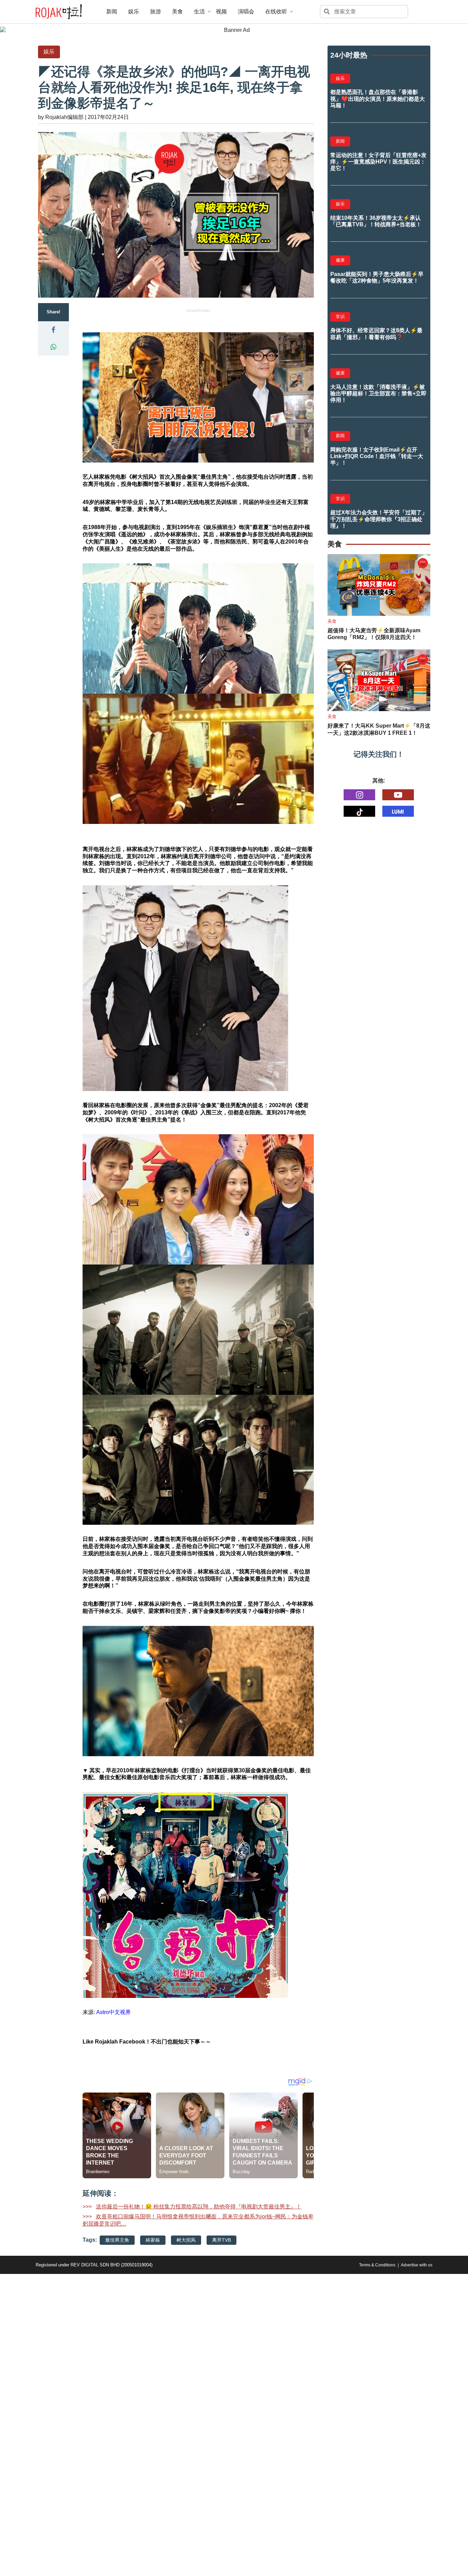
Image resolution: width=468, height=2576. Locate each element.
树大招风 (186, 2240)
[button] (53, 330)
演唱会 (246, 11)
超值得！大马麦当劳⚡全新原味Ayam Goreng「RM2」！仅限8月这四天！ (374, 634)
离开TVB (221, 2240)
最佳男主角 (117, 2240)
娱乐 (134, 11)
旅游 (156, 11)
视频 (221, 11)
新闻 (112, 11)
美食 (177, 11)
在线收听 (276, 11)
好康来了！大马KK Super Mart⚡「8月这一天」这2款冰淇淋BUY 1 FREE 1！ (379, 729)
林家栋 (153, 2240)
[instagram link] (359, 795)
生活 (199, 11)
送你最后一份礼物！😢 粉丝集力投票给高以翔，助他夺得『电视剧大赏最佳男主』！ (199, 2207)
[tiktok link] (359, 811)
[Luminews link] (398, 811)
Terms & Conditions (377, 2265)
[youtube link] (398, 795)
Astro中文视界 (114, 2012)
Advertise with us (417, 2265)
